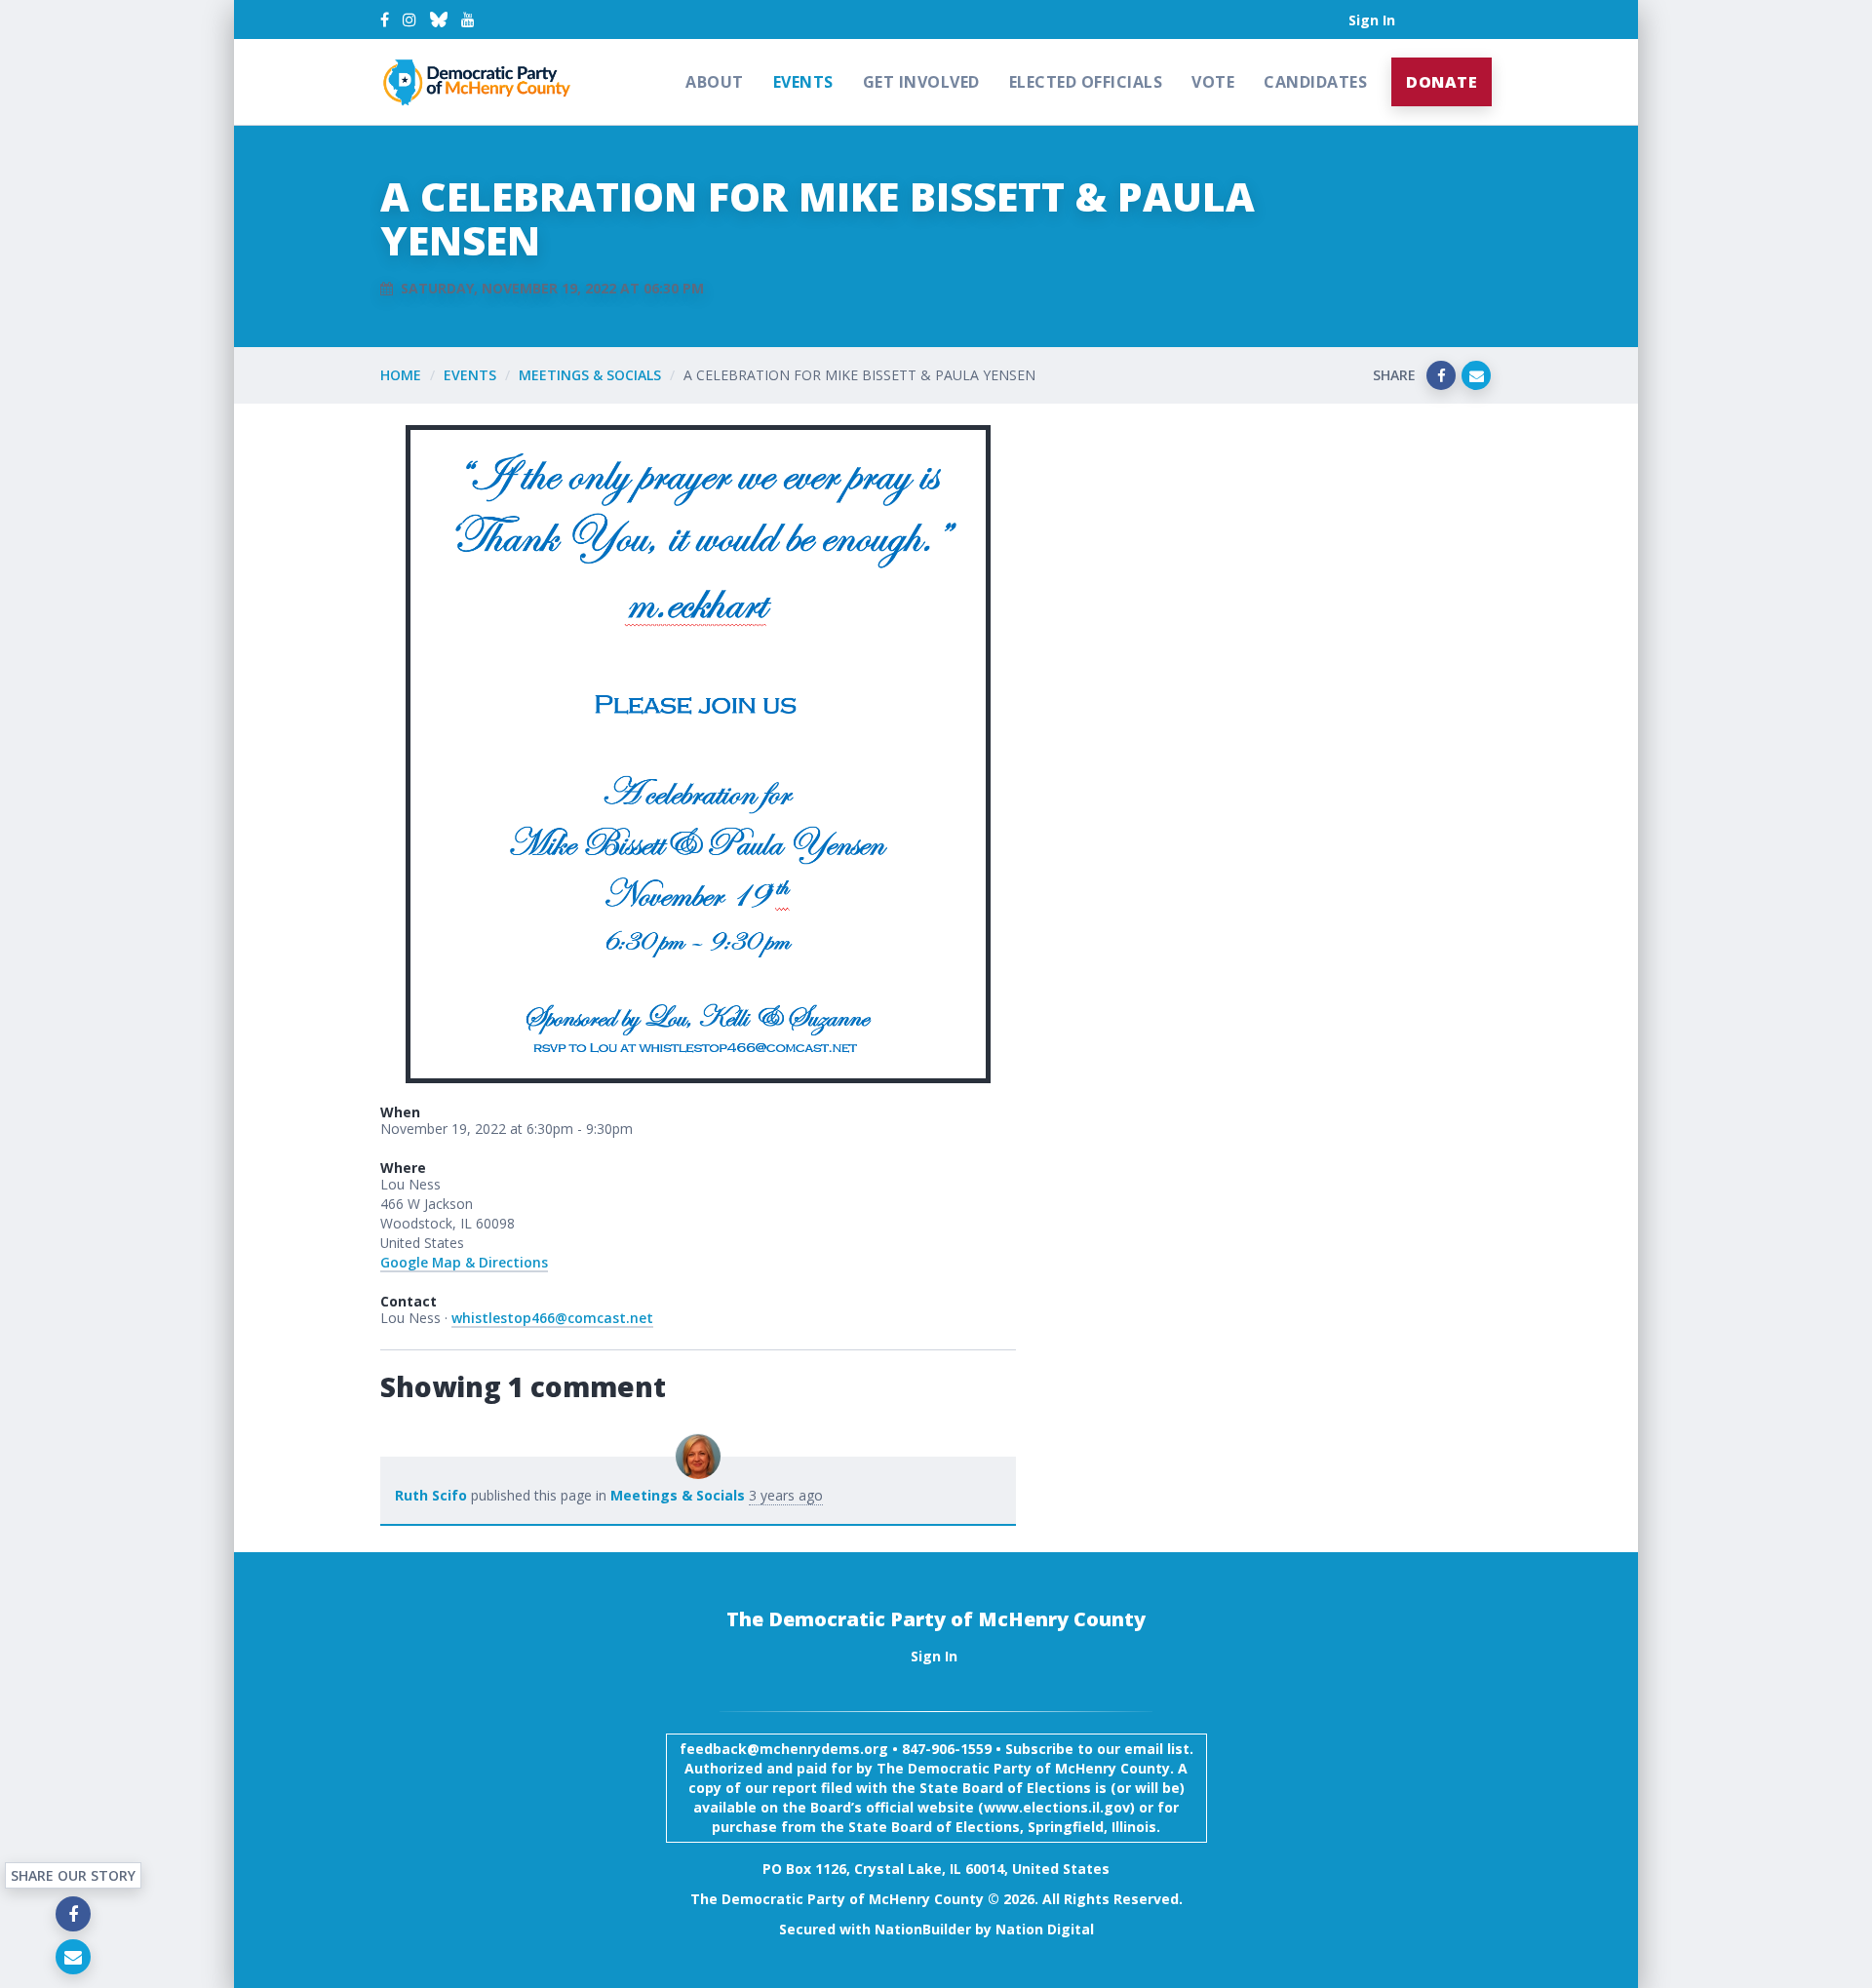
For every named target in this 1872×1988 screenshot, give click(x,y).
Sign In (1372, 20)
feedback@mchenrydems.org (784, 1749)
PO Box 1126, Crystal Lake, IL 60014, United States (936, 1869)
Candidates (1315, 82)
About (715, 82)
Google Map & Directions (464, 1262)
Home (401, 375)
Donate (1442, 82)
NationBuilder (923, 1929)
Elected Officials (1086, 82)
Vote (1213, 82)
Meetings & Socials (590, 375)
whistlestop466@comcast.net (552, 1318)
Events (803, 82)
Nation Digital (1045, 1929)
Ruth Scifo (431, 1495)
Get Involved (921, 82)
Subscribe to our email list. (1099, 1749)
